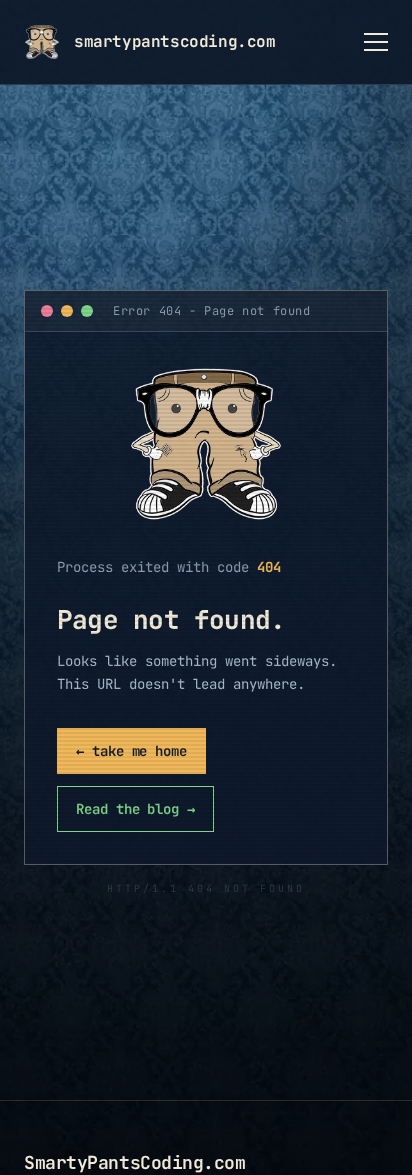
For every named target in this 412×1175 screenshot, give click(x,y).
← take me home (131, 751)
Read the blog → (135, 809)
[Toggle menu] (376, 42)
